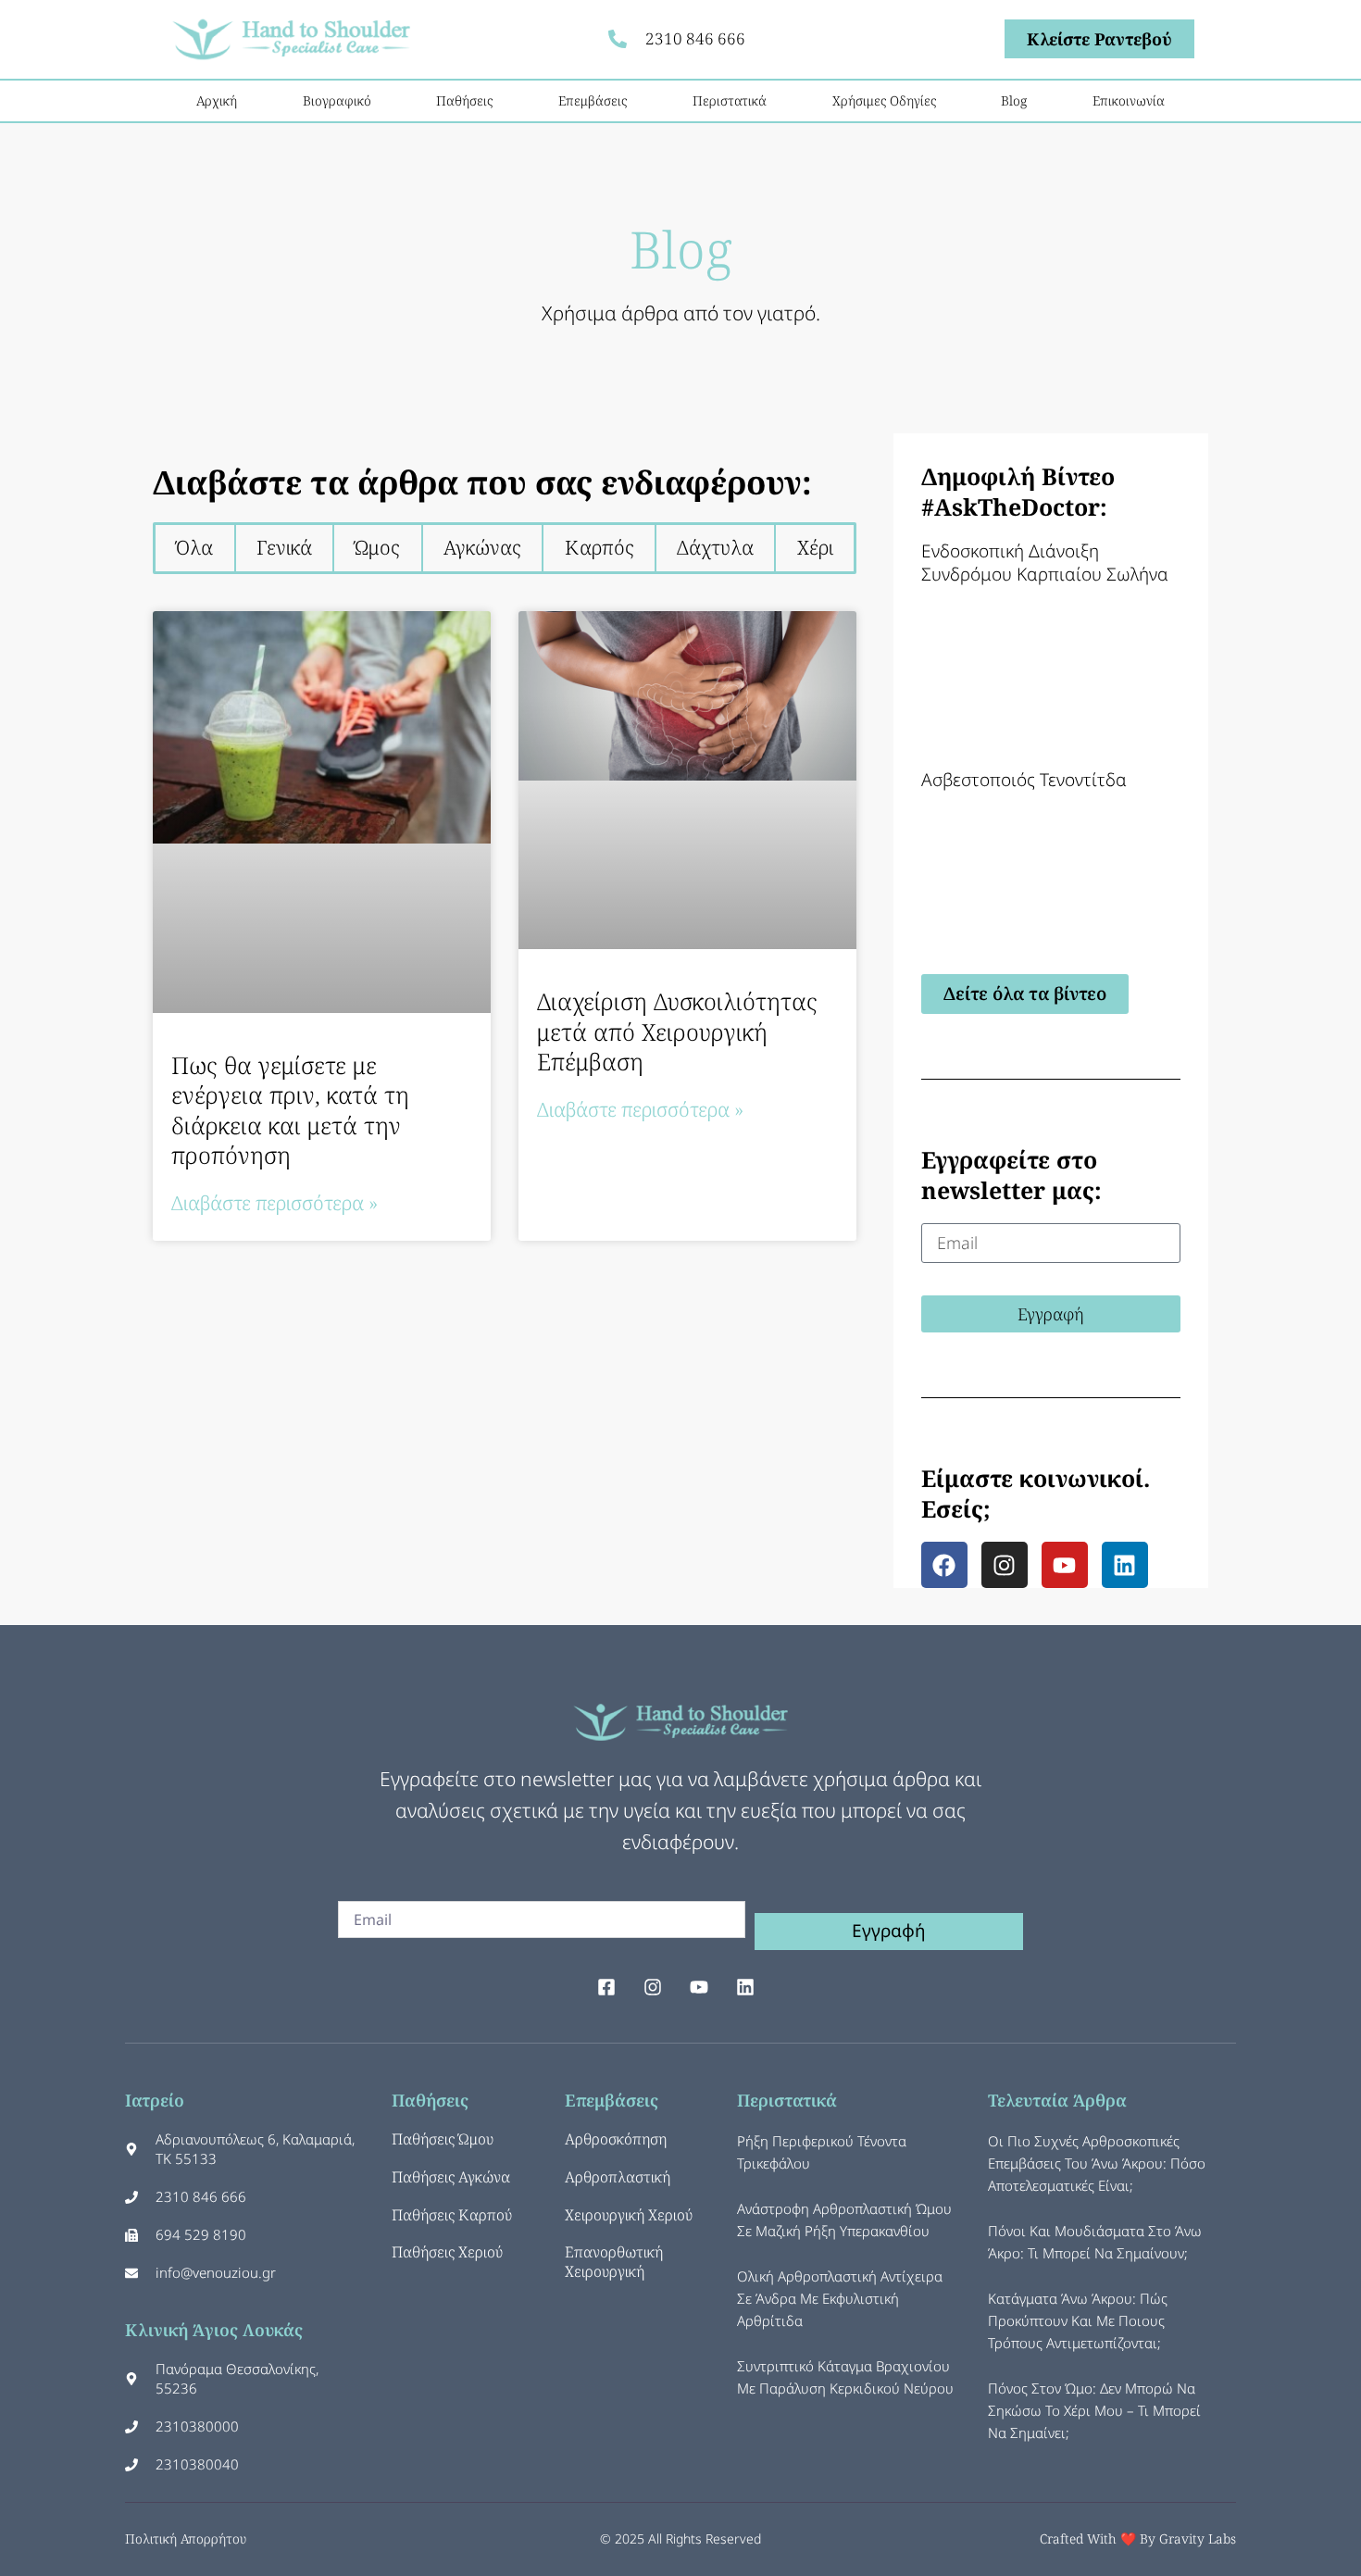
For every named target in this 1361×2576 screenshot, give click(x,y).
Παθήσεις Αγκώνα (451, 2177)
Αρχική (217, 100)
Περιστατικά (730, 100)
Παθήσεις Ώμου (443, 2139)
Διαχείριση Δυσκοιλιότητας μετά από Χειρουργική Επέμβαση (677, 1031)
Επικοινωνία (1129, 100)
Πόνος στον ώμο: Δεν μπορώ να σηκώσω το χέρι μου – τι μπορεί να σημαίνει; (1094, 2410)
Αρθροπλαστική (618, 2177)
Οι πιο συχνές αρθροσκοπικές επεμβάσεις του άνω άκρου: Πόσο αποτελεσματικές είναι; (1097, 2163)
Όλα (194, 547)
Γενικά (284, 547)
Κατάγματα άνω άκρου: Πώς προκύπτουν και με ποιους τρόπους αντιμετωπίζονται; (1078, 2320)
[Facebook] (944, 1565)
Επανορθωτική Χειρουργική (614, 2262)
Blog (1014, 100)
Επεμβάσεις (593, 100)
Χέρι (815, 547)
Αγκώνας (482, 547)
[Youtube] (1065, 1565)
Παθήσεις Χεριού (447, 2252)
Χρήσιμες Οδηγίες (884, 100)
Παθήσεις (464, 100)
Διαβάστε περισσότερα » (275, 1203)
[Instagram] (1005, 1565)
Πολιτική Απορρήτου (186, 2538)
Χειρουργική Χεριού (629, 2215)
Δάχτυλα (715, 547)
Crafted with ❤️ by (1099, 2538)
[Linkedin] (1125, 1565)
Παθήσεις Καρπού (452, 2215)
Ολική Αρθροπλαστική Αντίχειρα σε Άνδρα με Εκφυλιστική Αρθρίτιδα (840, 2298)
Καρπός (599, 547)
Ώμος (377, 547)
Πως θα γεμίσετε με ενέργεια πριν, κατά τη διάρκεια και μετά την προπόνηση (290, 1110)
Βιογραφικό (337, 100)
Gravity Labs (1198, 2538)
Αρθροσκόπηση (616, 2139)
